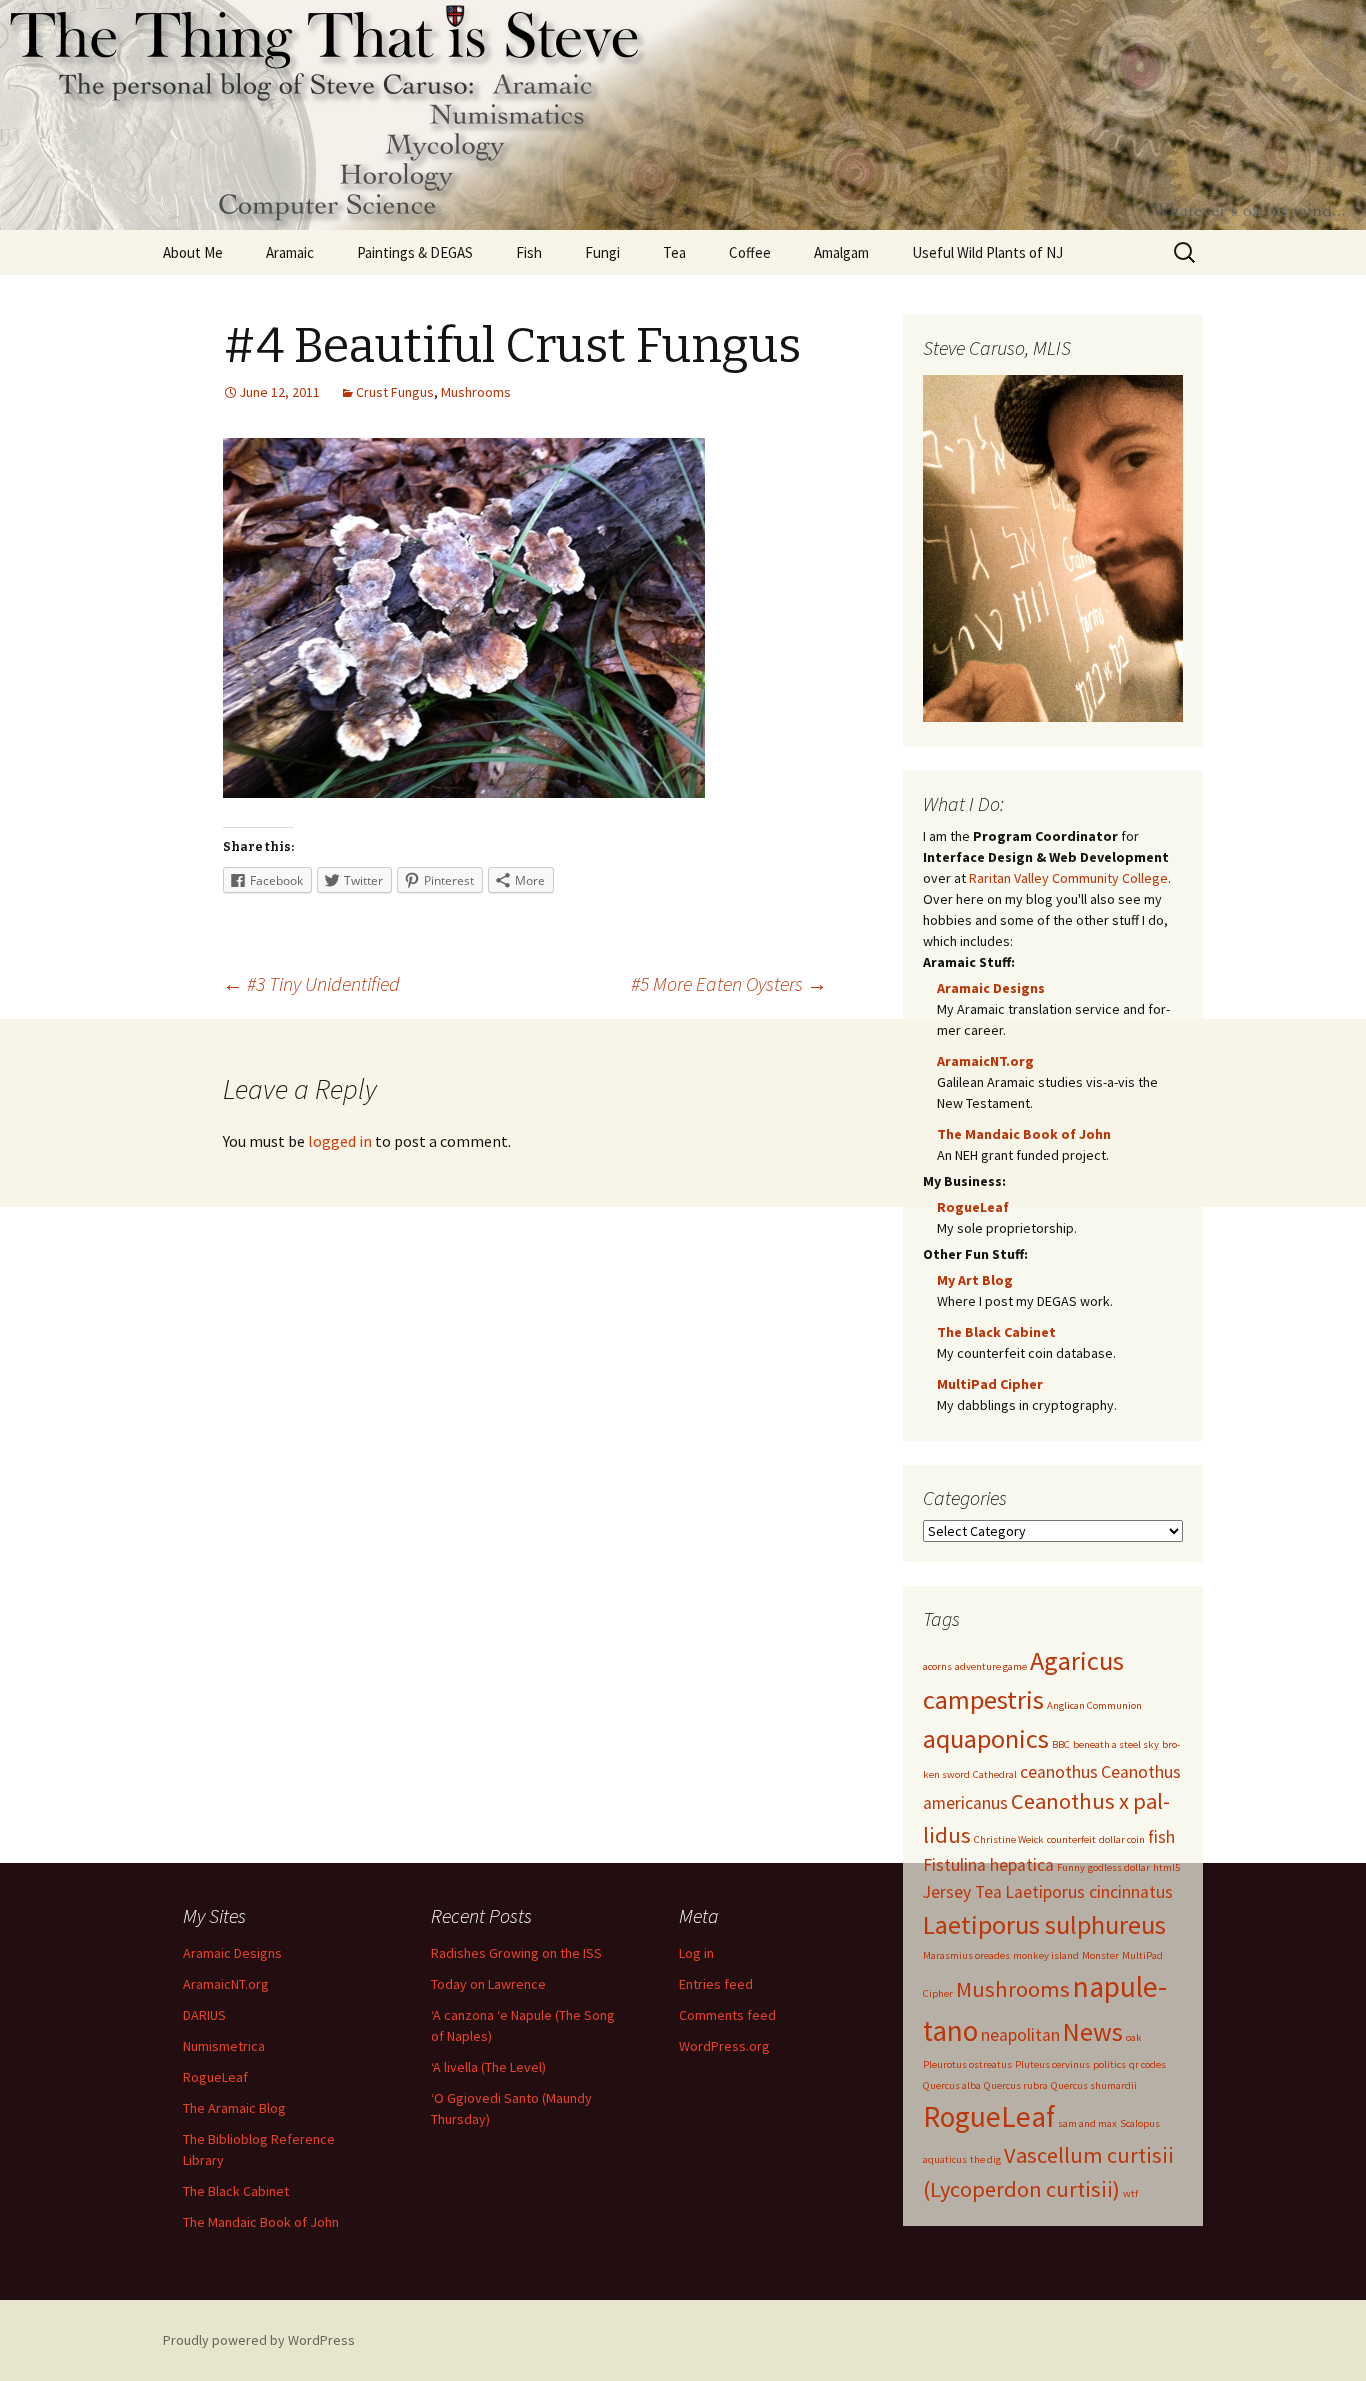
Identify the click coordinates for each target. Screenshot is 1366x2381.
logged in (340, 1141)
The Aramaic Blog (234, 2108)
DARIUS (204, 2015)
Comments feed (727, 2015)
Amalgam (841, 252)
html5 (1166, 1867)
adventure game (991, 1666)
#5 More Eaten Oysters (729, 983)
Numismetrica (224, 2046)
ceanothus (1059, 1772)
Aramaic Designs (991, 988)
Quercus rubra (1016, 2085)
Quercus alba (952, 2085)
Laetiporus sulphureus (1044, 1924)
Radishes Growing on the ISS (516, 1953)
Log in (696, 1953)
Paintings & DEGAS (415, 252)
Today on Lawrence (488, 1984)
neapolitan (1020, 2035)
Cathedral (995, 1774)
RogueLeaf (973, 1207)
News (1093, 2031)
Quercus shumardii (1094, 2085)
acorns (937, 1666)
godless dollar (1119, 1867)
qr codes (1147, 2064)
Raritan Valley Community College (1068, 878)
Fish (529, 252)
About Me (193, 252)
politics (1109, 2064)
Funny (1071, 1867)
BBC (1061, 1744)
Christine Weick (1009, 1839)
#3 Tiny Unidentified (311, 983)
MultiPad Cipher (990, 1384)
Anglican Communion (1094, 1705)
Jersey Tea (962, 1892)
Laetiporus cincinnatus (1089, 1892)
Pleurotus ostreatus (967, 2064)
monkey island (1046, 1955)
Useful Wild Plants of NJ (987, 252)
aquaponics (986, 1738)
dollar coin (1122, 1839)
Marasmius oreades (966, 1955)
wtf (1130, 2193)
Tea (674, 252)
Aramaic (290, 252)
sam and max (1087, 2123)
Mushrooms (476, 392)
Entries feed (716, 1984)
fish (1161, 1837)
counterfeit (1071, 1839)
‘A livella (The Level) (488, 2067)
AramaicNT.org (985, 1061)
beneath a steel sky (1116, 1744)
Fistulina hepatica (988, 1865)
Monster (1100, 1955)
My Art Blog (975, 1280)
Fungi (602, 252)
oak (1134, 2037)
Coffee (750, 252)
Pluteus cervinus (1052, 2064)
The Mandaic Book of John (1024, 1134)
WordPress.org (724, 2046)
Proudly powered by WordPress (259, 2340)
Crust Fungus (395, 392)
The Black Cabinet (996, 1332)
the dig (985, 2159)
